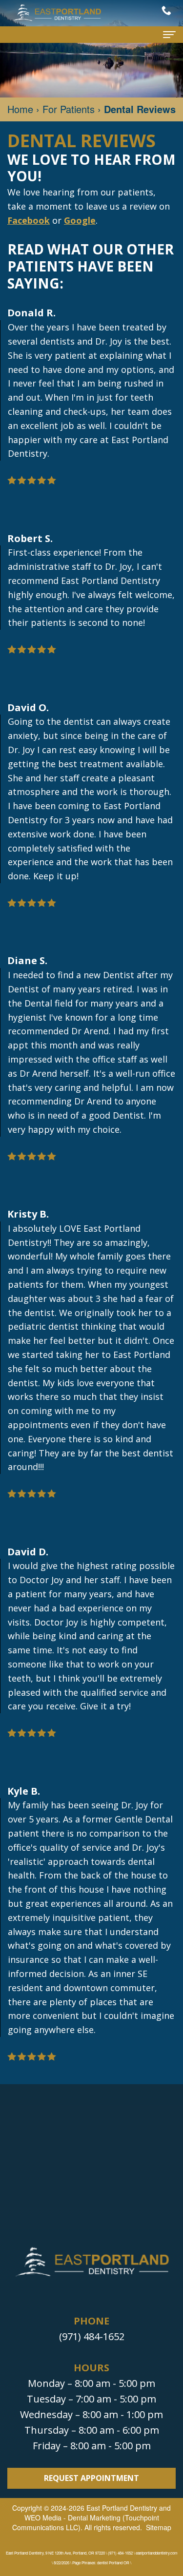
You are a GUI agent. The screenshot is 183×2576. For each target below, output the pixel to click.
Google (80, 220)
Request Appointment (91, 2478)
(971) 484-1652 (92, 2336)
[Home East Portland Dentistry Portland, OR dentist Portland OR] (56, 13)
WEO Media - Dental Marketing (72, 2518)
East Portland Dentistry (122, 2508)
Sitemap (159, 2527)
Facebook (29, 220)
